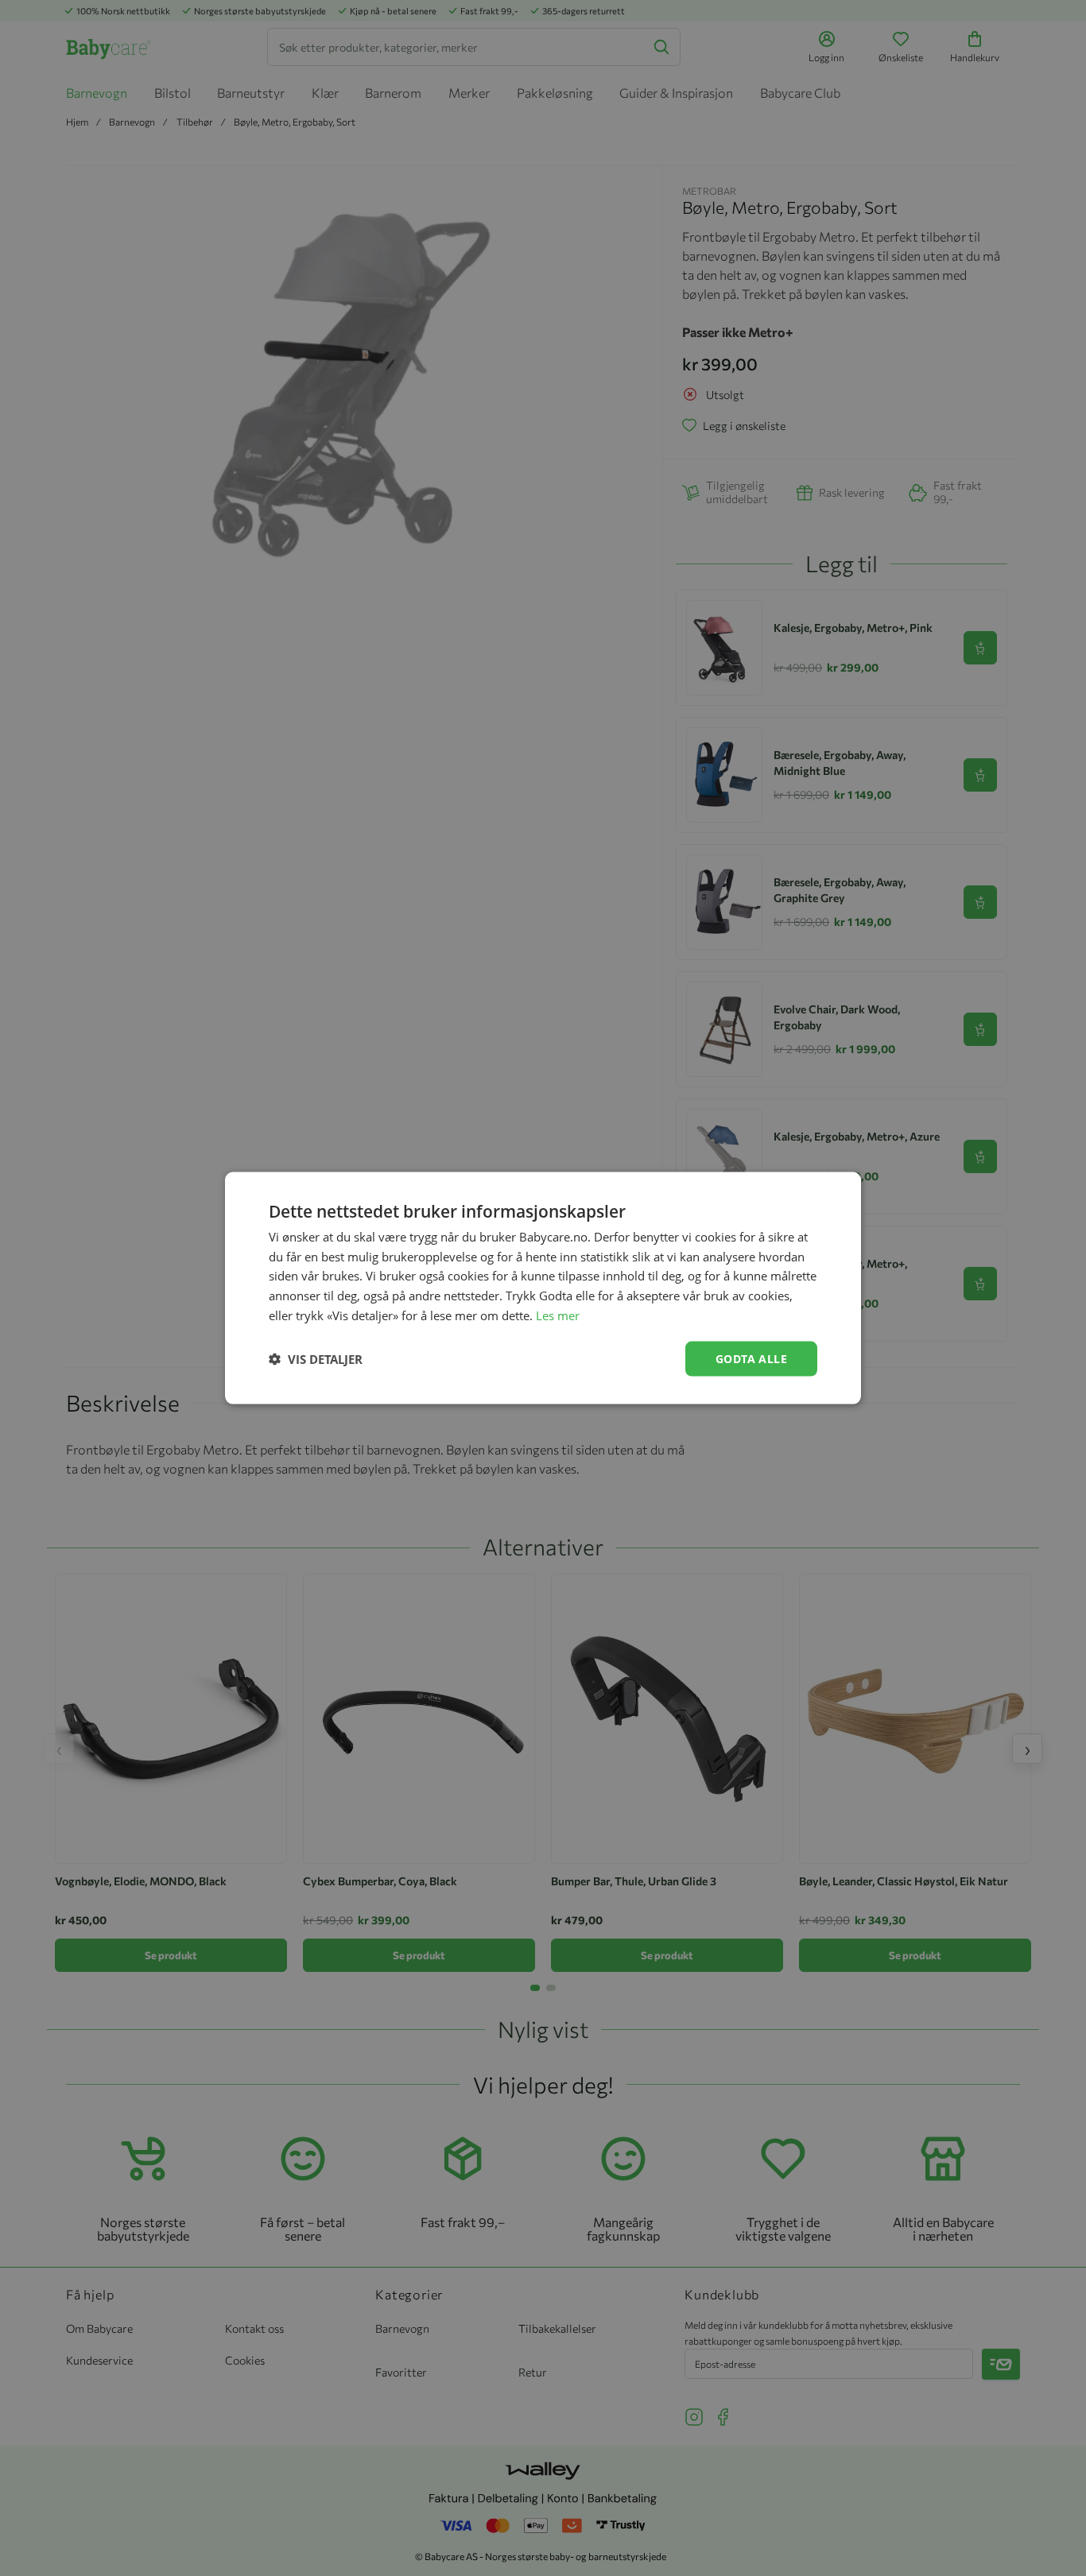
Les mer (558, 1315)
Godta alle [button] (751, 1358)
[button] (316, 1359)
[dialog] (543, 1288)
